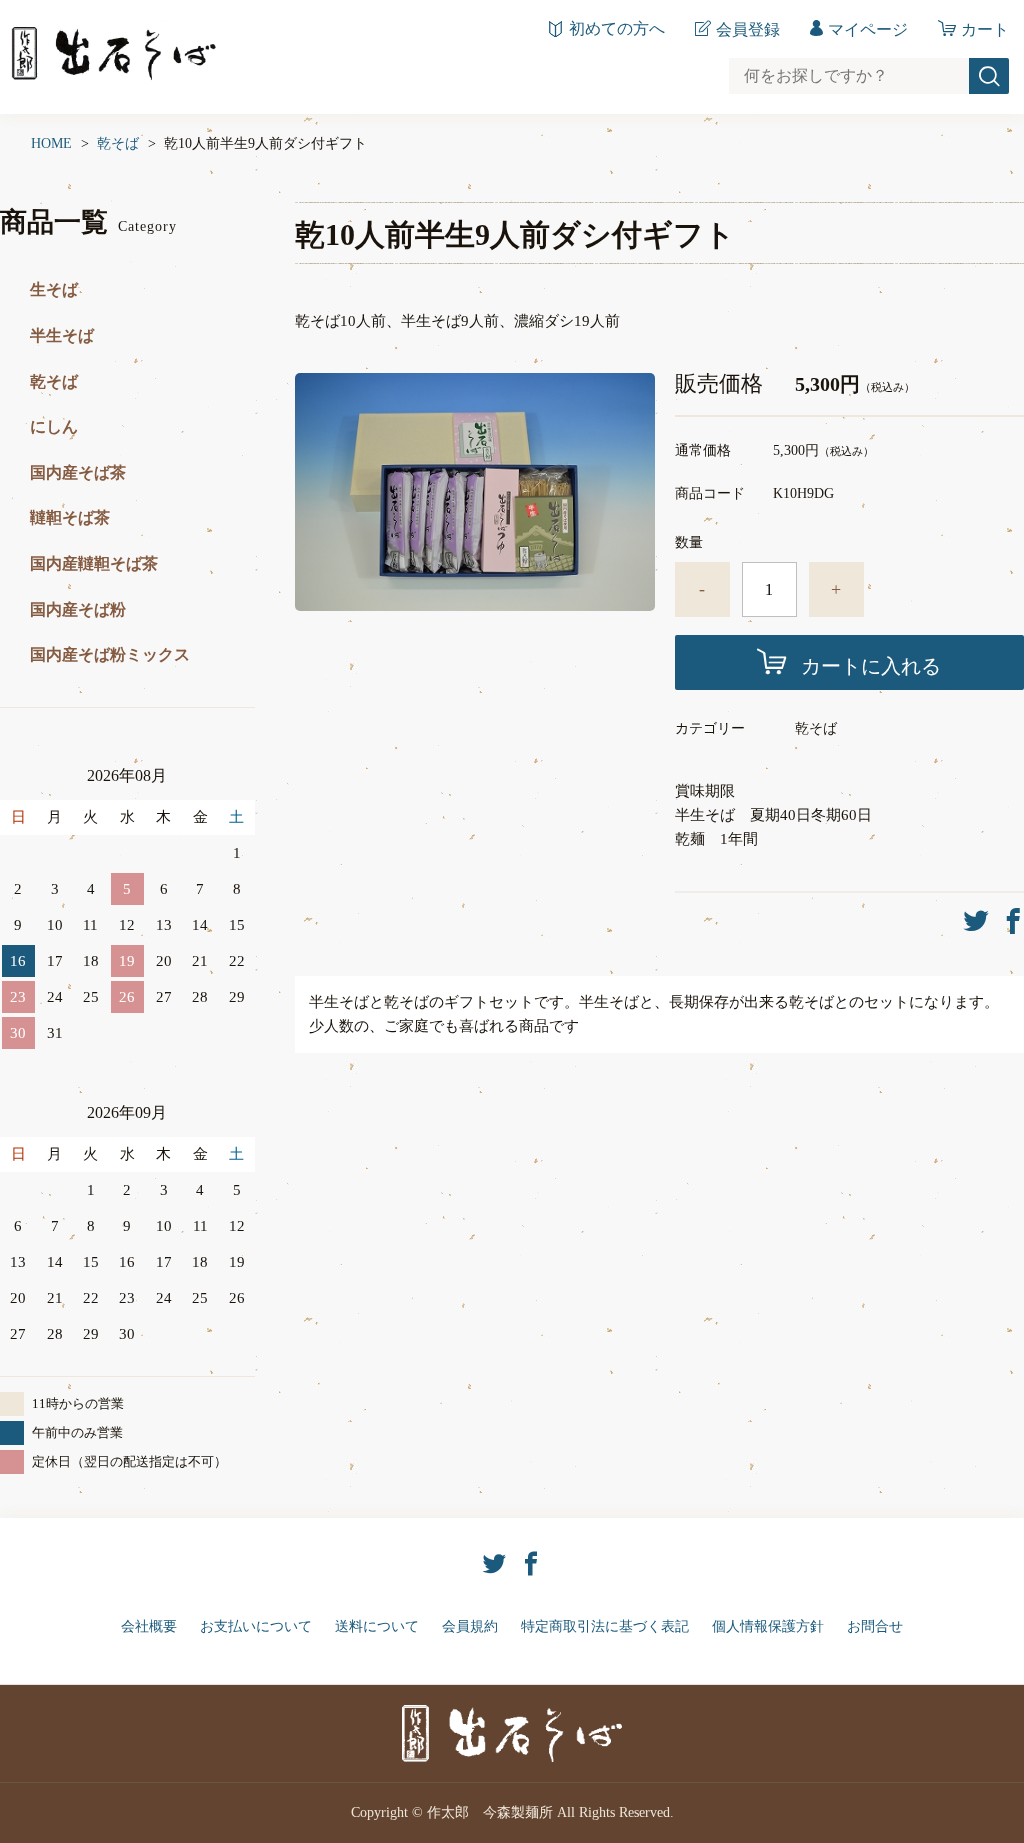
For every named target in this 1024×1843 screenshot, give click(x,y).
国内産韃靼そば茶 (94, 563)
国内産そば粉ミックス (110, 654)
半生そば (62, 335)
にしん (54, 426)
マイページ (868, 29)
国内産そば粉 (78, 609)
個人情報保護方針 (768, 1626)
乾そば (118, 143)
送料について (377, 1626)
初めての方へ (617, 29)
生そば (54, 289)
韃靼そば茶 (70, 517)
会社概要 (149, 1626)
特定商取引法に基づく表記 (605, 1626)
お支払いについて (256, 1626)
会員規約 (470, 1626)
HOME (51, 143)
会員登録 (748, 29)
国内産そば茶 (78, 472)
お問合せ (875, 1626)
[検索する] (989, 76)
